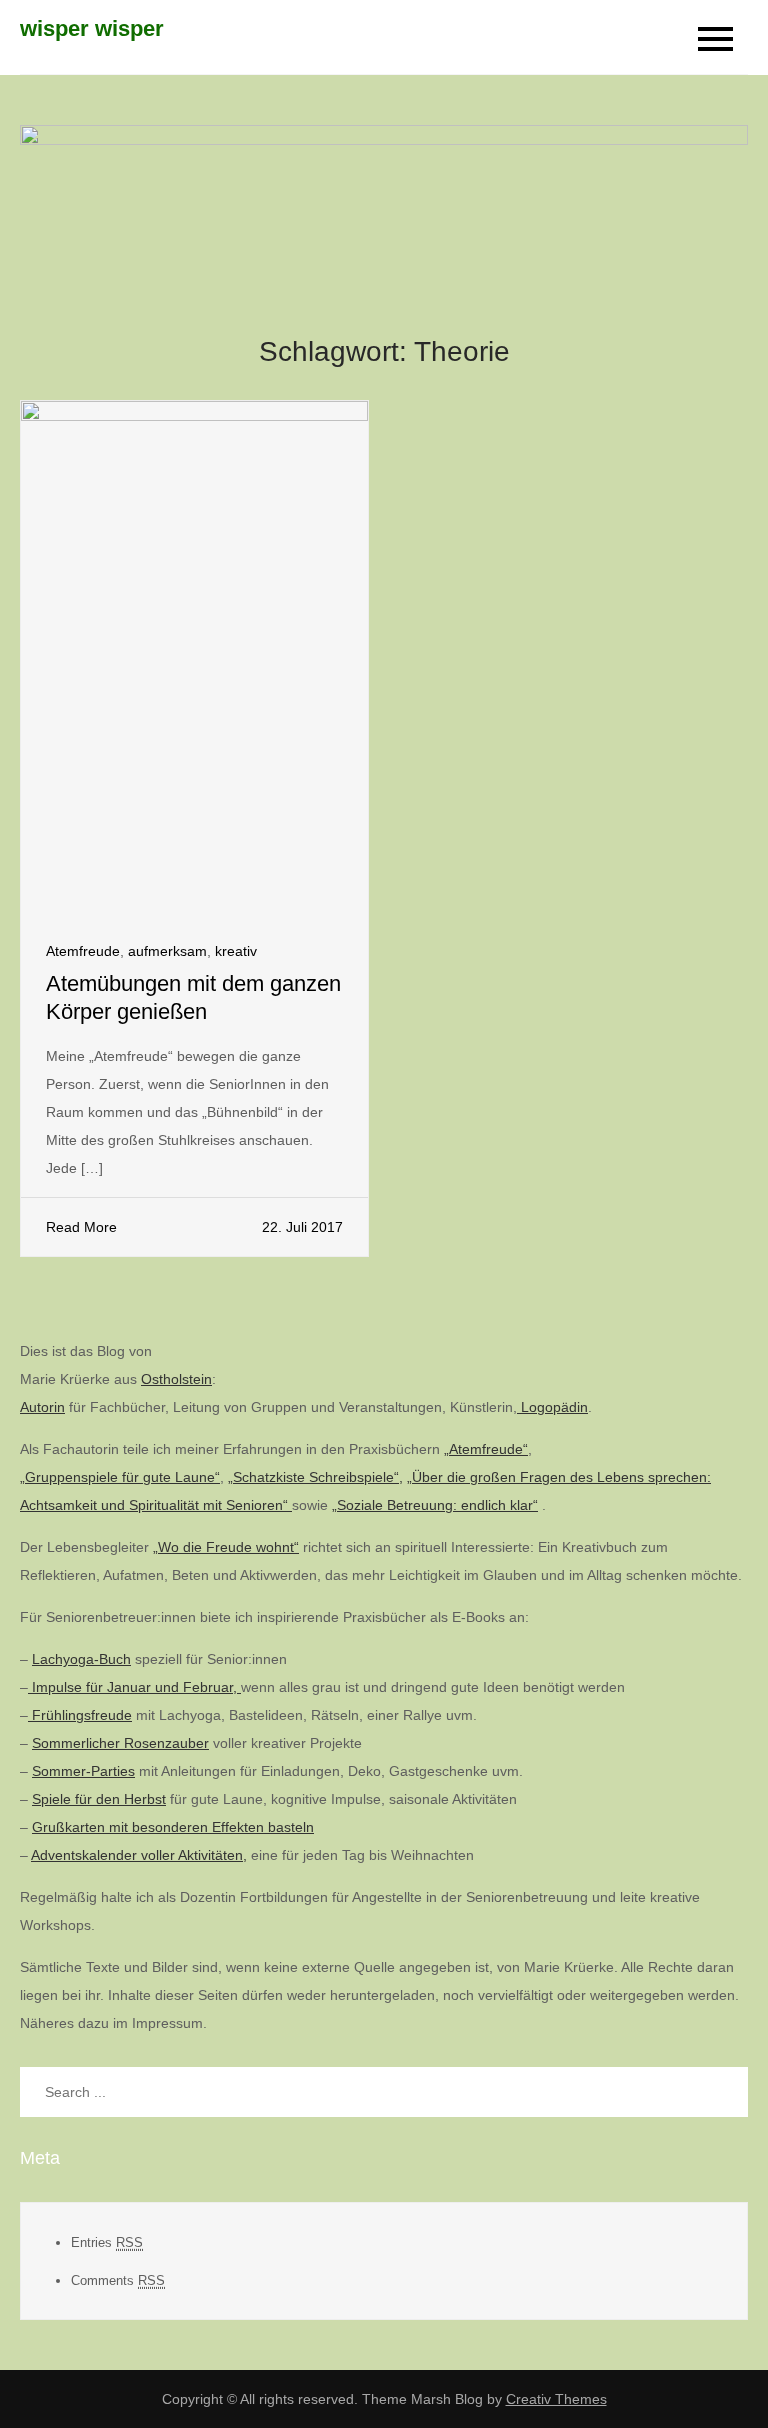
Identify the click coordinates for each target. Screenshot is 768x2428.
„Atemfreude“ (486, 1449)
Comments (118, 2280)
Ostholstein (176, 1379)
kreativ (236, 951)
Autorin (42, 1407)
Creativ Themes (556, 2399)
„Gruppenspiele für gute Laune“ (120, 1477)
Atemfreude (83, 951)
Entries (107, 2242)
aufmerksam (167, 951)
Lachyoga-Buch (81, 1659)
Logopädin (552, 1407)
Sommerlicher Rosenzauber (120, 1743)
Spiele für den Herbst (99, 1799)
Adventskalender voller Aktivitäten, (139, 1855)
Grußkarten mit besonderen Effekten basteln (173, 1827)
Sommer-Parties (83, 1771)
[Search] (723, 2092)
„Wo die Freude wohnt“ (226, 1547)
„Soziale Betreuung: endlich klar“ (435, 1505)
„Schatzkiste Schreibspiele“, (315, 1477)
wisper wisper (92, 28)
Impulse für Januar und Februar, (134, 1687)
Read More (81, 1227)
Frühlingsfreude (80, 1715)
